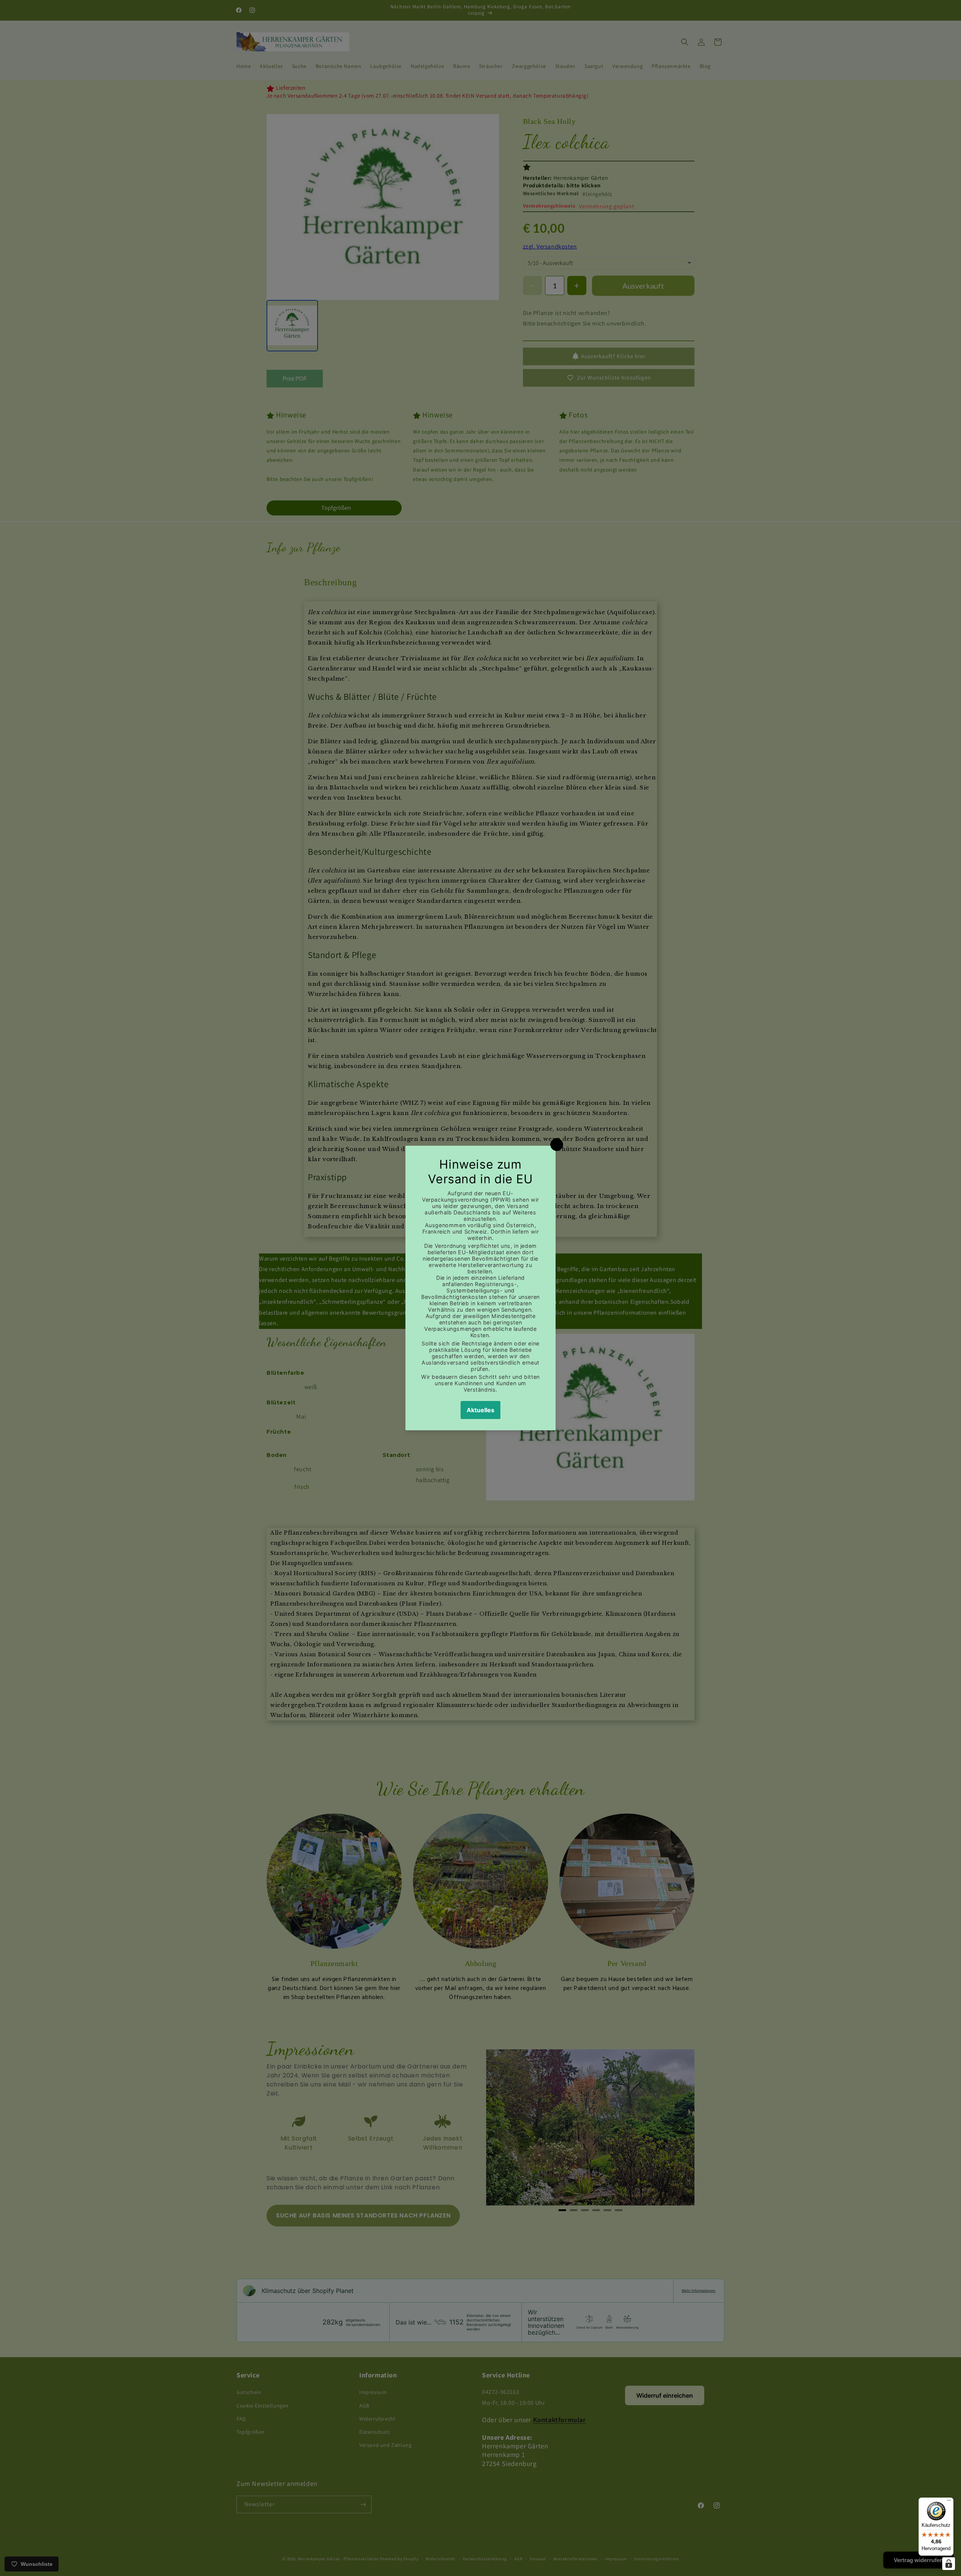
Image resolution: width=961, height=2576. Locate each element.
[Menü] (949, 2502)
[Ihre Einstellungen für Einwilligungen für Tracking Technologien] (949, 2564)
